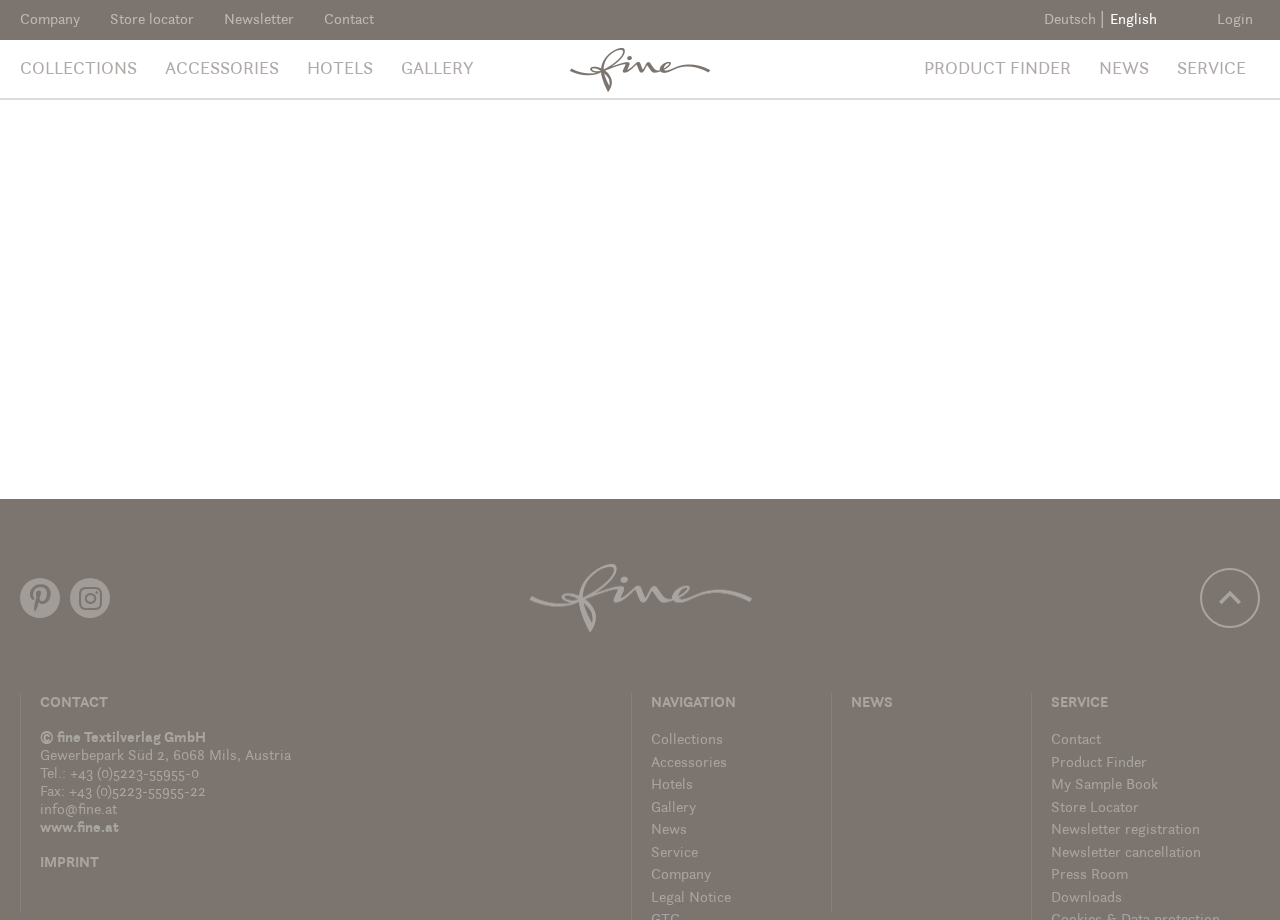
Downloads (1086, 898)
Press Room (1089, 875)
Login (1235, 20)
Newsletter (259, 20)
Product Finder (997, 70)
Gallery (437, 70)
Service (1211, 70)
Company (50, 20)
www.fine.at (79, 828)
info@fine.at (78, 810)
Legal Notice (691, 898)
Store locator (152, 20)
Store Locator (1095, 808)
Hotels (340, 70)
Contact (349, 20)
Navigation (693, 703)
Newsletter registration (1125, 830)
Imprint (69, 863)
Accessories (222, 70)
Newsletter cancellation (1126, 853)
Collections (78, 70)
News (1124, 70)
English (1133, 20)
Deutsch (1070, 20)
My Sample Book (1104, 785)
